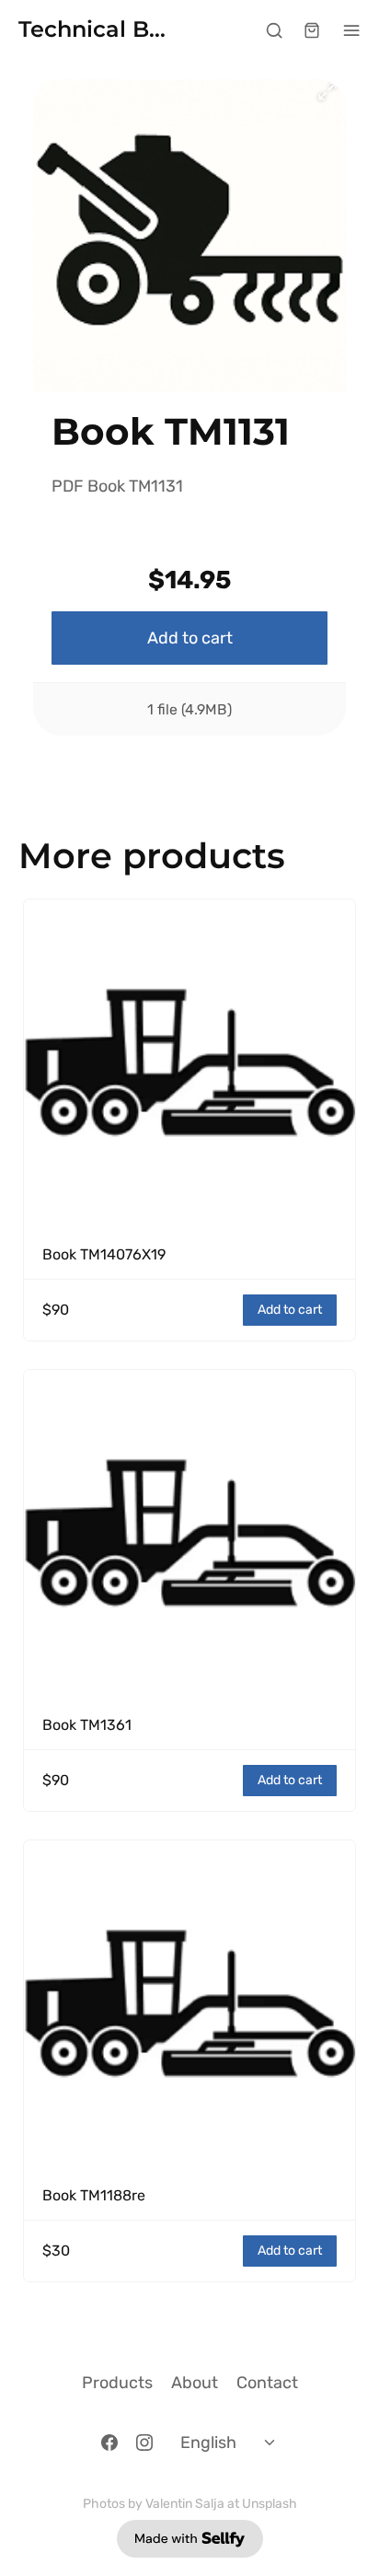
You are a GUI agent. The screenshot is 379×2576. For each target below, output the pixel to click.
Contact (267, 2383)
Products (117, 2383)
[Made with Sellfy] (190, 2539)
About (195, 2383)
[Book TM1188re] (189, 2006)
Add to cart (190, 638)
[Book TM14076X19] (189, 1065)
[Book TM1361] (189, 1536)
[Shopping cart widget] (312, 30)
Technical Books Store (97, 30)
